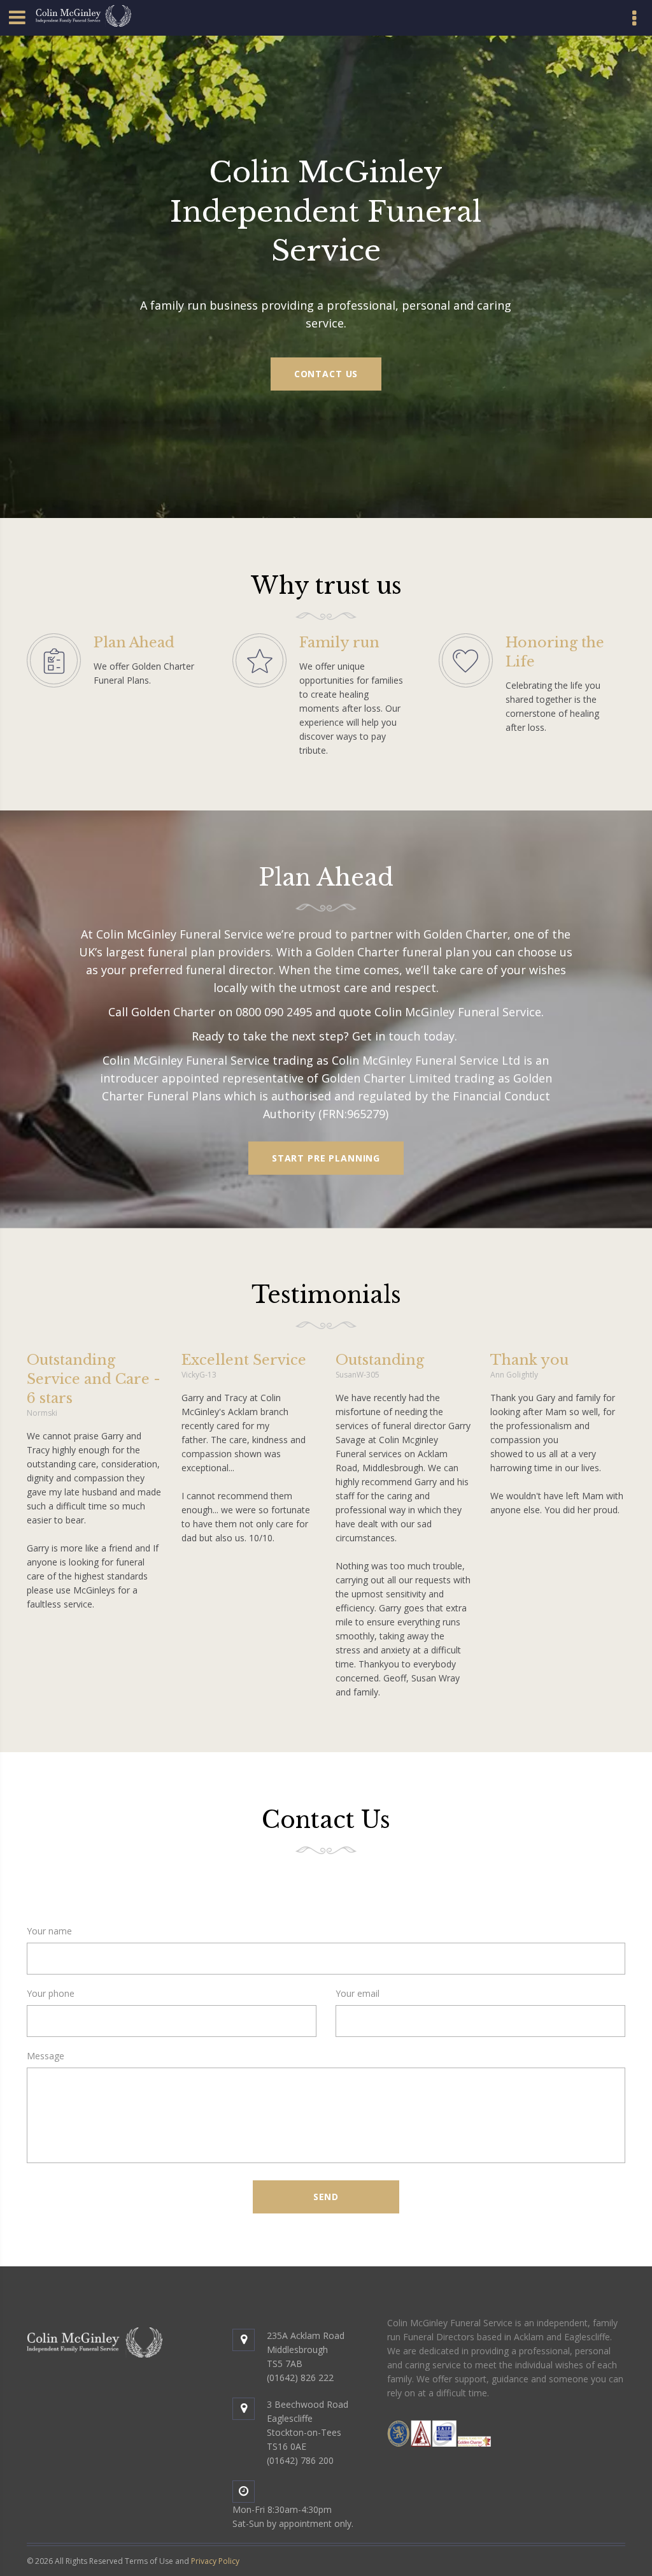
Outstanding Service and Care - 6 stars (94, 1379)
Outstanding (380, 1360)
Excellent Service (244, 1360)
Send (326, 2197)
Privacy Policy (215, 2561)
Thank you (529, 1360)
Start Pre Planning (326, 1158)
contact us (326, 374)
